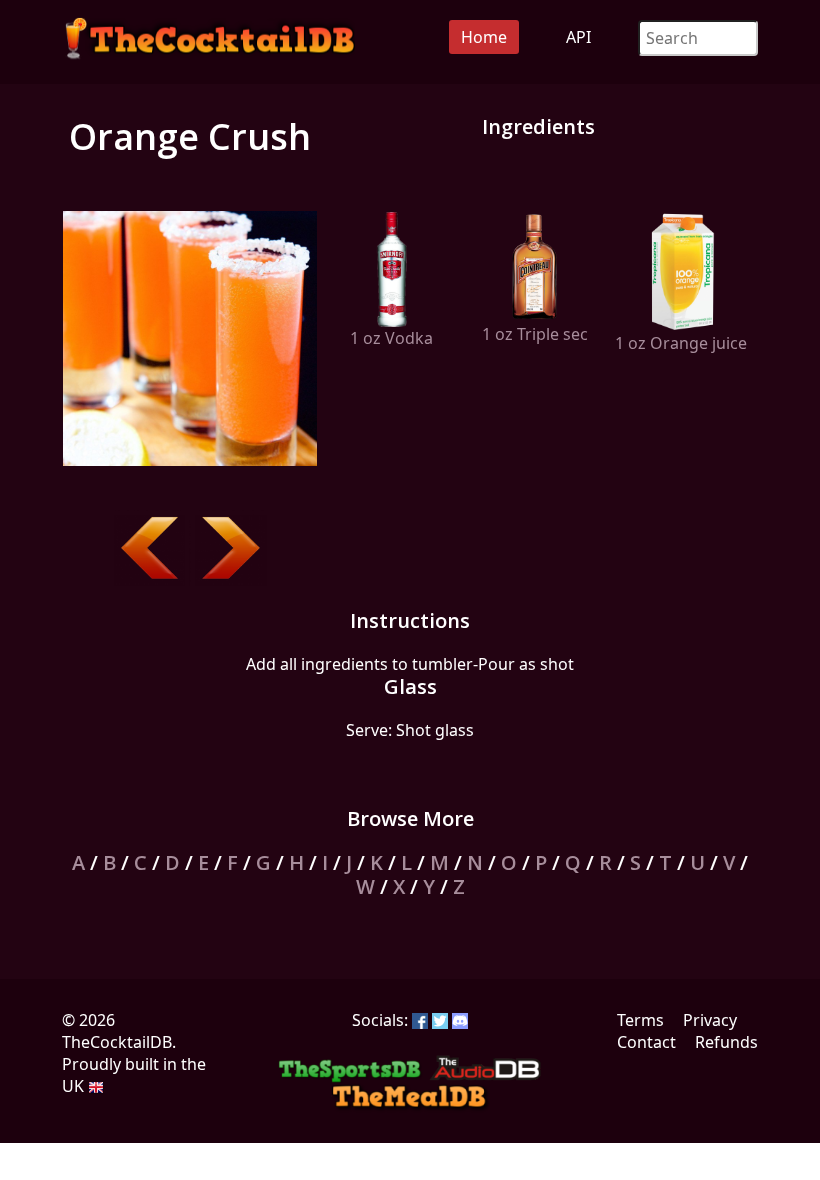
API (578, 37)
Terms (640, 1020)
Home (484, 37)
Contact (646, 1042)
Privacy (710, 1020)
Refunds (726, 1042)
